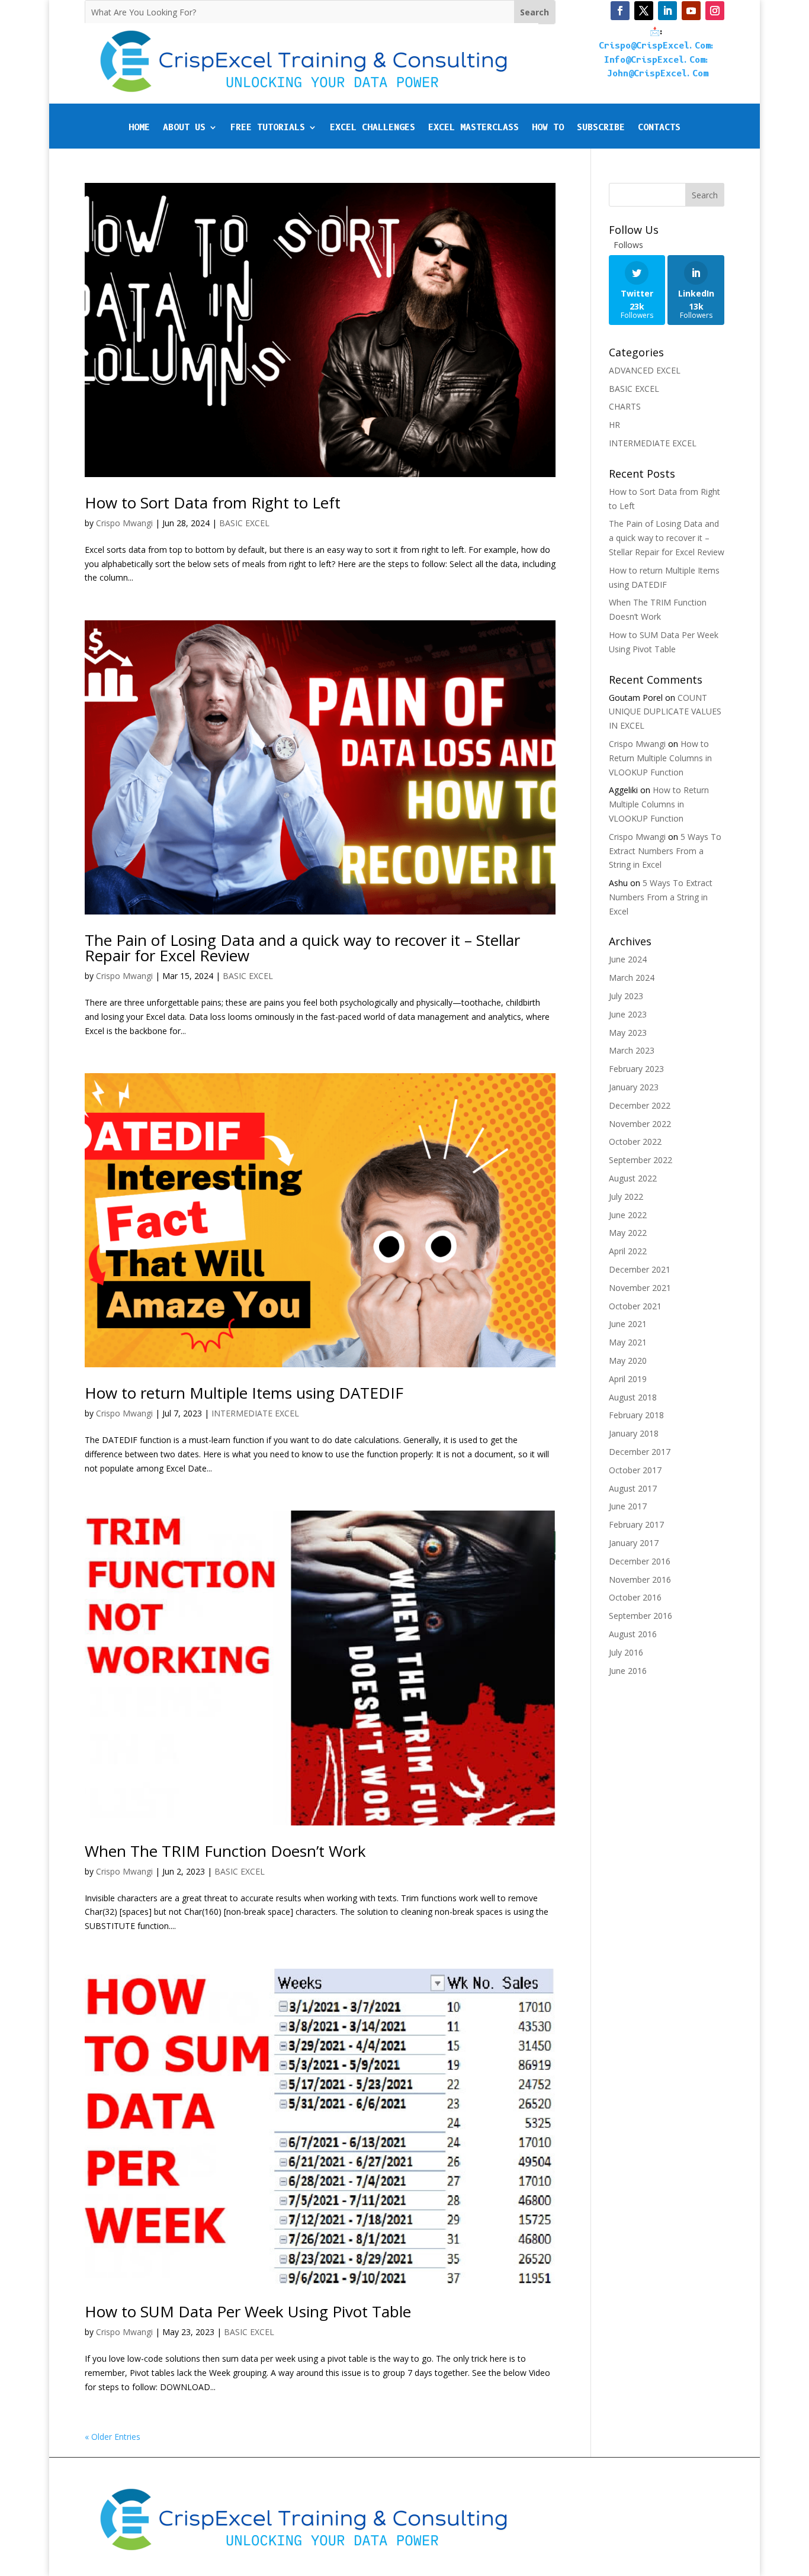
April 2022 (628, 1251)
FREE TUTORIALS (268, 128)
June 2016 (628, 1671)
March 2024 (632, 978)
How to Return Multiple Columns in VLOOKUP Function (660, 758)
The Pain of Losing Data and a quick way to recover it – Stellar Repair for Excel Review (302, 948)
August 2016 (633, 1634)
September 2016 (641, 1616)
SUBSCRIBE (601, 128)
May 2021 (628, 1342)
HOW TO (548, 128)
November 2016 (640, 1580)
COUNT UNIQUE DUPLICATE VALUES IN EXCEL (665, 712)
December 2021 (640, 1269)
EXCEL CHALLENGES (373, 128)
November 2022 (640, 1124)
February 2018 (636, 1415)
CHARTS (625, 406)
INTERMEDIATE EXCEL (255, 1413)
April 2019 (628, 1379)
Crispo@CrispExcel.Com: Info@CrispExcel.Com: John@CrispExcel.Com (657, 60)
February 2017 (636, 1524)
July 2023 (626, 996)
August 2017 (633, 1488)
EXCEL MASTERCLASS (473, 128)
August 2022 (633, 1178)
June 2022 (628, 1215)
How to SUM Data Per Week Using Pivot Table (248, 2311)
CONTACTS (659, 128)
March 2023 (632, 1050)
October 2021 (635, 1306)
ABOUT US (184, 128)
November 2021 (640, 1288)
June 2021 (628, 1324)
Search (705, 195)
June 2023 (628, 1014)
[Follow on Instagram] (715, 11)
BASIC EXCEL (244, 523)
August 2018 (633, 1397)
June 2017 (628, 1506)
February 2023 (636, 1069)
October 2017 (635, 1470)
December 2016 (640, 1561)
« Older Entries (113, 2437)
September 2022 (641, 1160)
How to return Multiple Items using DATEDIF (244, 1393)
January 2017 (634, 1543)
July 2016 (626, 1652)
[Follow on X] (644, 11)
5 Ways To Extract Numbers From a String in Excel (665, 851)
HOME (139, 128)
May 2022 (628, 1233)
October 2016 (635, 1597)
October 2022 (635, 1142)
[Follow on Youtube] (691, 11)
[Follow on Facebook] (620, 11)
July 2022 (626, 1197)
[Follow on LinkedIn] (667, 11)
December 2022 (640, 1105)
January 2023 (634, 1087)
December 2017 (640, 1452)
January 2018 (634, 1433)
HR (614, 425)
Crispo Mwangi (124, 523)
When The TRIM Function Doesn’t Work (225, 1851)
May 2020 (628, 1361)
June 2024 (628, 959)
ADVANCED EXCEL (645, 370)
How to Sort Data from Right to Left (213, 503)
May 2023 (628, 1033)
